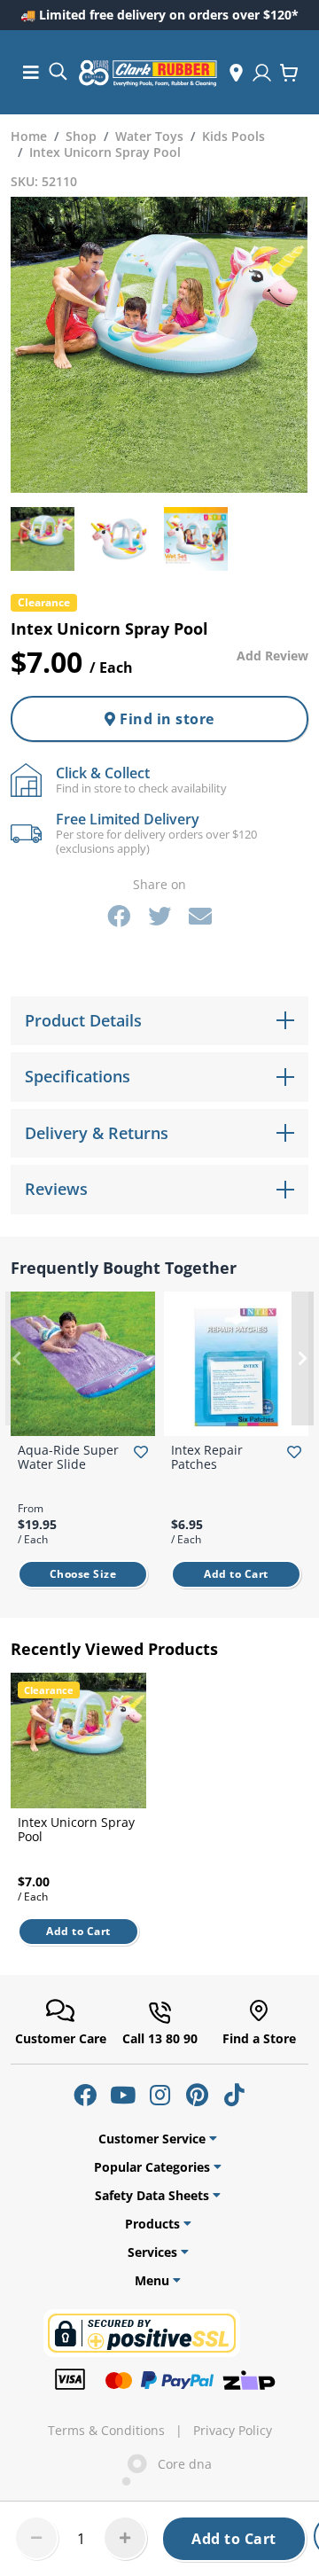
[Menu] (31, 72)
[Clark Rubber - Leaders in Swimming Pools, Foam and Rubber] (148, 73)
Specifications (78, 1076)
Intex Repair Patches (207, 1457)
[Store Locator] (236, 73)
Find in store (165, 719)
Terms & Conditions (106, 2431)
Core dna (179, 2464)
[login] (262, 73)
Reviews (56, 1189)
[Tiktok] (234, 2095)
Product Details (83, 1020)
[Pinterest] (197, 2095)
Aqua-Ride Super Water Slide (68, 1457)
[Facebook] (119, 916)
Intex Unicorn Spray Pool (76, 1829)
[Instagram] (159, 2095)
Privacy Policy (233, 2431)
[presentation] (16, 1359)
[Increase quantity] (125, 2538)
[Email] (200, 916)
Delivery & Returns (97, 1133)
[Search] (58, 70)
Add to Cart (234, 2539)
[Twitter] (159, 916)
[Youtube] (122, 2095)
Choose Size (83, 1574)
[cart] (289, 73)
